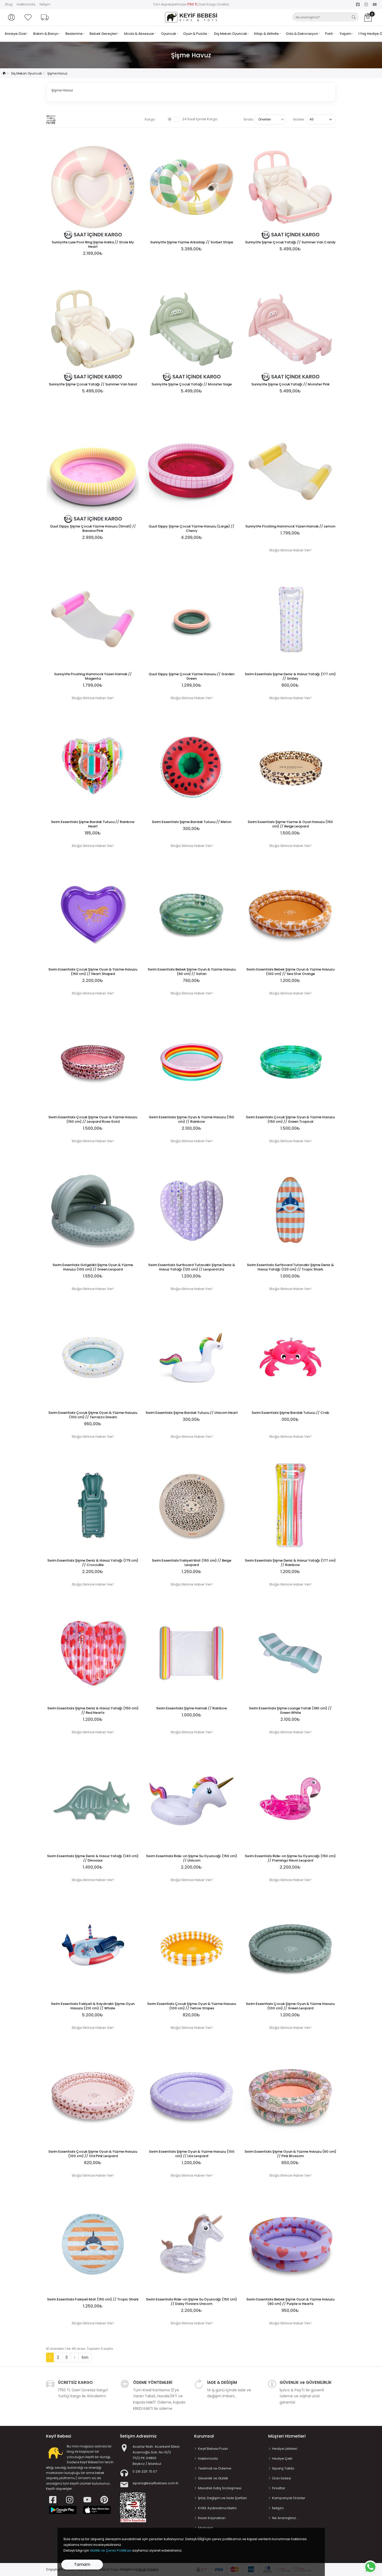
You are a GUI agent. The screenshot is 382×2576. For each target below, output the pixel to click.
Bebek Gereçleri (104, 34)
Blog (9, 4)
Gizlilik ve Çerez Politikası (111, 2550)
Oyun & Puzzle (196, 34)
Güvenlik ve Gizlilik (213, 2478)
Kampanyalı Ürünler (289, 2498)
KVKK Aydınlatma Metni (217, 2508)
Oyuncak (169, 34)
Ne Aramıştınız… (285, 2518)
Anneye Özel (16, 34)
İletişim (45, 4)
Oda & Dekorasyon (302, 34)
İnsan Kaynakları (212, 2518)
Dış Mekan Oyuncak (231, 34)
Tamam (82, 2564)
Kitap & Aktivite (267, 34)
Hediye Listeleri (285, 2449)
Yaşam (346, 34)
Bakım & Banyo (46, 34)
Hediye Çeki (282, 2458)
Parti (329, 34)
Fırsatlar (279, 2488)
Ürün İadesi (282, 2478)
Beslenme (74, 34)
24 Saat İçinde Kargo (200, 119)
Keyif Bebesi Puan (213, 2449)
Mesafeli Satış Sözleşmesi (220, 2488)
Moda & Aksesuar (140, 34)
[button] (11, 17)
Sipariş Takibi (283, 2468)
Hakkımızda (26, 4)
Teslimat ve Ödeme (215, 2468)
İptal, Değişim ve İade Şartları (222, 2498)
